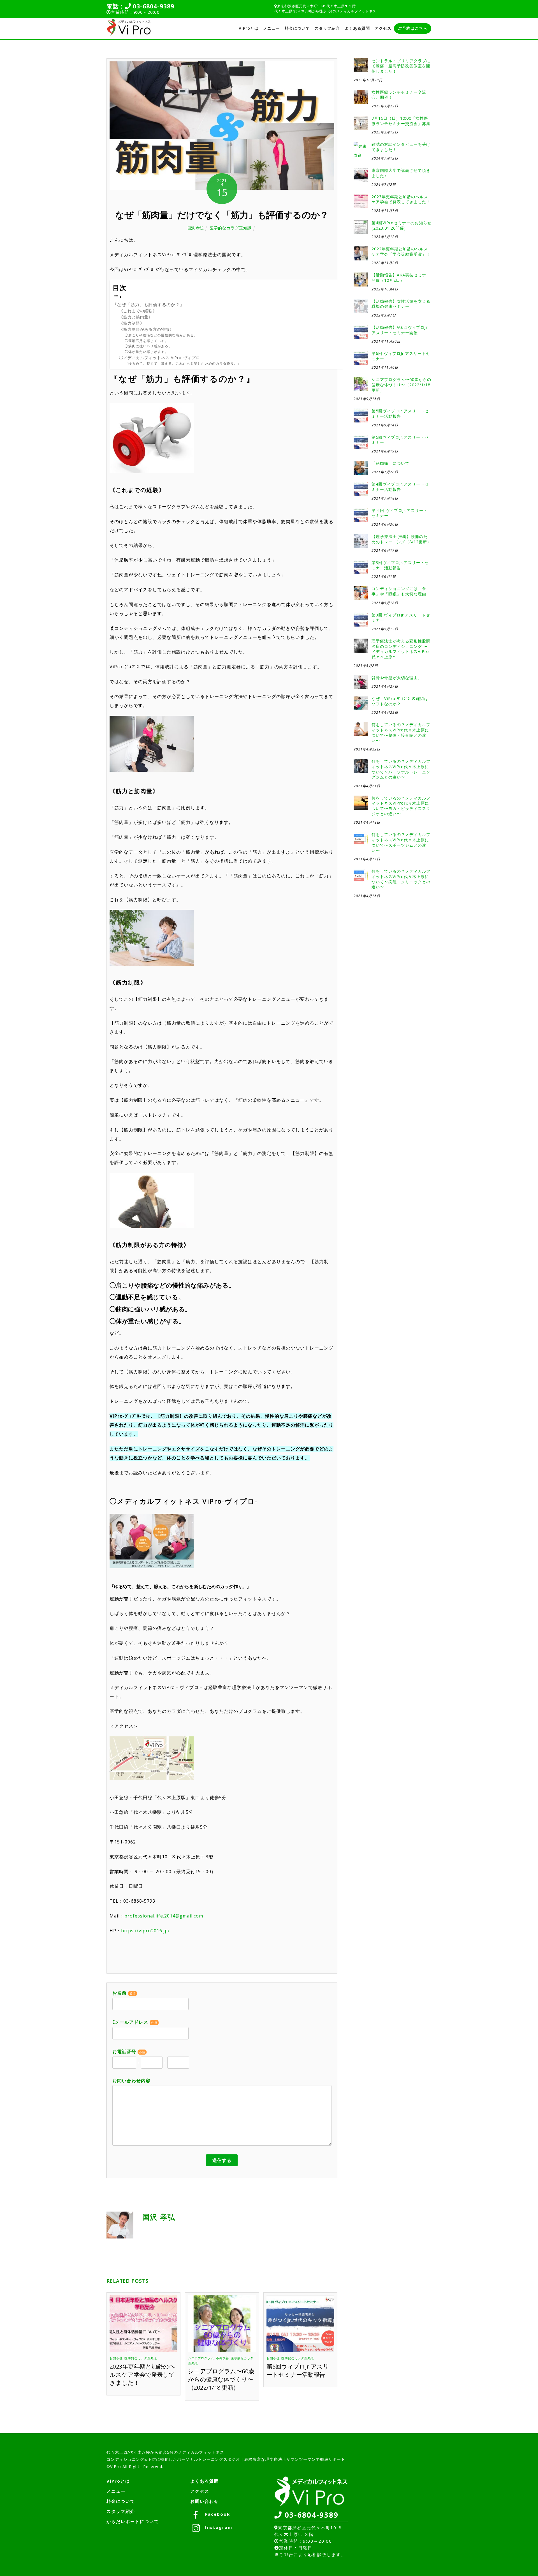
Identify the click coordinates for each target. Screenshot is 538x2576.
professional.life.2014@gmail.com (164, 1916)
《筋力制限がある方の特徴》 (146, 329)
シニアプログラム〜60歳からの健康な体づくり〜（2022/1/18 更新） (221, 2379)
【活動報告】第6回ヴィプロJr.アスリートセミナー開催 (400, 330)
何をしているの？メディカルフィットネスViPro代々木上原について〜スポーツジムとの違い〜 (401, 842)
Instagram (218, 2527)
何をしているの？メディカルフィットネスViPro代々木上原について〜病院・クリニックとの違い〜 (401, 879)
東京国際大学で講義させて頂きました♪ (401, 173)
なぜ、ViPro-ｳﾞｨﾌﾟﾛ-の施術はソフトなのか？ (400, 701)
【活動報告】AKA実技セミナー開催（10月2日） (401, 278)
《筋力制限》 (132, 323)
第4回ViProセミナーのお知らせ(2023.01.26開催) (402, 226)
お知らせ (116, 2358)
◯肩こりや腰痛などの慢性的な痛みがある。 (161, 335)
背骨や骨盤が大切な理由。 (397, 678)
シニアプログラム (201, 2358)
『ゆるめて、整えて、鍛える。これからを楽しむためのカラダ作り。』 (183, 363)
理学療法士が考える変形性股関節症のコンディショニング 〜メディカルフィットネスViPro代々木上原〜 (401, 649)
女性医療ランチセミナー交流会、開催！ (399, 95)
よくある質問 (357, 28)
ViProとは (249, 28)
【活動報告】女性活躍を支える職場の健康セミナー (401, 304)
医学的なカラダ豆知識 (231, 228)
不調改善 (222, 2358)
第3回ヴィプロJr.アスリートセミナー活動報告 (400, 565)
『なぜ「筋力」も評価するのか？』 (149, 304)
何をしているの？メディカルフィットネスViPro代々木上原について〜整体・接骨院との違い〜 (401, 733)
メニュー (272, 28)
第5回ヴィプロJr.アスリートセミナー (400, 440)
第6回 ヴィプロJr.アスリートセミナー (401, 356)
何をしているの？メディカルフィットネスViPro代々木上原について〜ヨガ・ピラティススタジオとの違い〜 (401, 806)
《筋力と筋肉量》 (136, 317)
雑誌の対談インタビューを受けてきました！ (401, 147)
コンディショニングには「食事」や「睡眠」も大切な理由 (399, 591)
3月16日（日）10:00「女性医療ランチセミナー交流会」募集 (401, 121)
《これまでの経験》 (138, 311)
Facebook (217, 2514)
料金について (297, 28)
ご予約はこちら (413, 28)
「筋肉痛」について (390, 463)
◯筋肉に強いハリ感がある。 (148, 346)
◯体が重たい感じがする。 (147, 352)
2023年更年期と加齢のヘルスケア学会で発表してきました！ (142, 2374)
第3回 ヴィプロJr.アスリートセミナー (401, 618)
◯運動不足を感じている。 (147, 341)
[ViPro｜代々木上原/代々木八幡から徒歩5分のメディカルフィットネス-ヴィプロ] (129, 34)
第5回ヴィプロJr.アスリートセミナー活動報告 (298, 2370)
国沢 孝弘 (196, 228)
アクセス (383, 28)
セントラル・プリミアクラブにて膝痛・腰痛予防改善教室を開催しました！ (401, 66)
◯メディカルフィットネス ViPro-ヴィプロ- (160, 358)
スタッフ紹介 (327, 28)
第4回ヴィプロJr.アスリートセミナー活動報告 (400, 487)
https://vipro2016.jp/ (145, 1931)
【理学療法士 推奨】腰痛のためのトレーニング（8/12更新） (401, 539)
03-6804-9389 (153, 6)
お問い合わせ (205, 2501)
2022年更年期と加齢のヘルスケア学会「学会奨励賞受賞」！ (401, 252)
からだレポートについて (133, 2521)
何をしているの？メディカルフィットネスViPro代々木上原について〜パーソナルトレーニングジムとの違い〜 (401, 769)
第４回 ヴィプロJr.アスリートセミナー (400, 513)
